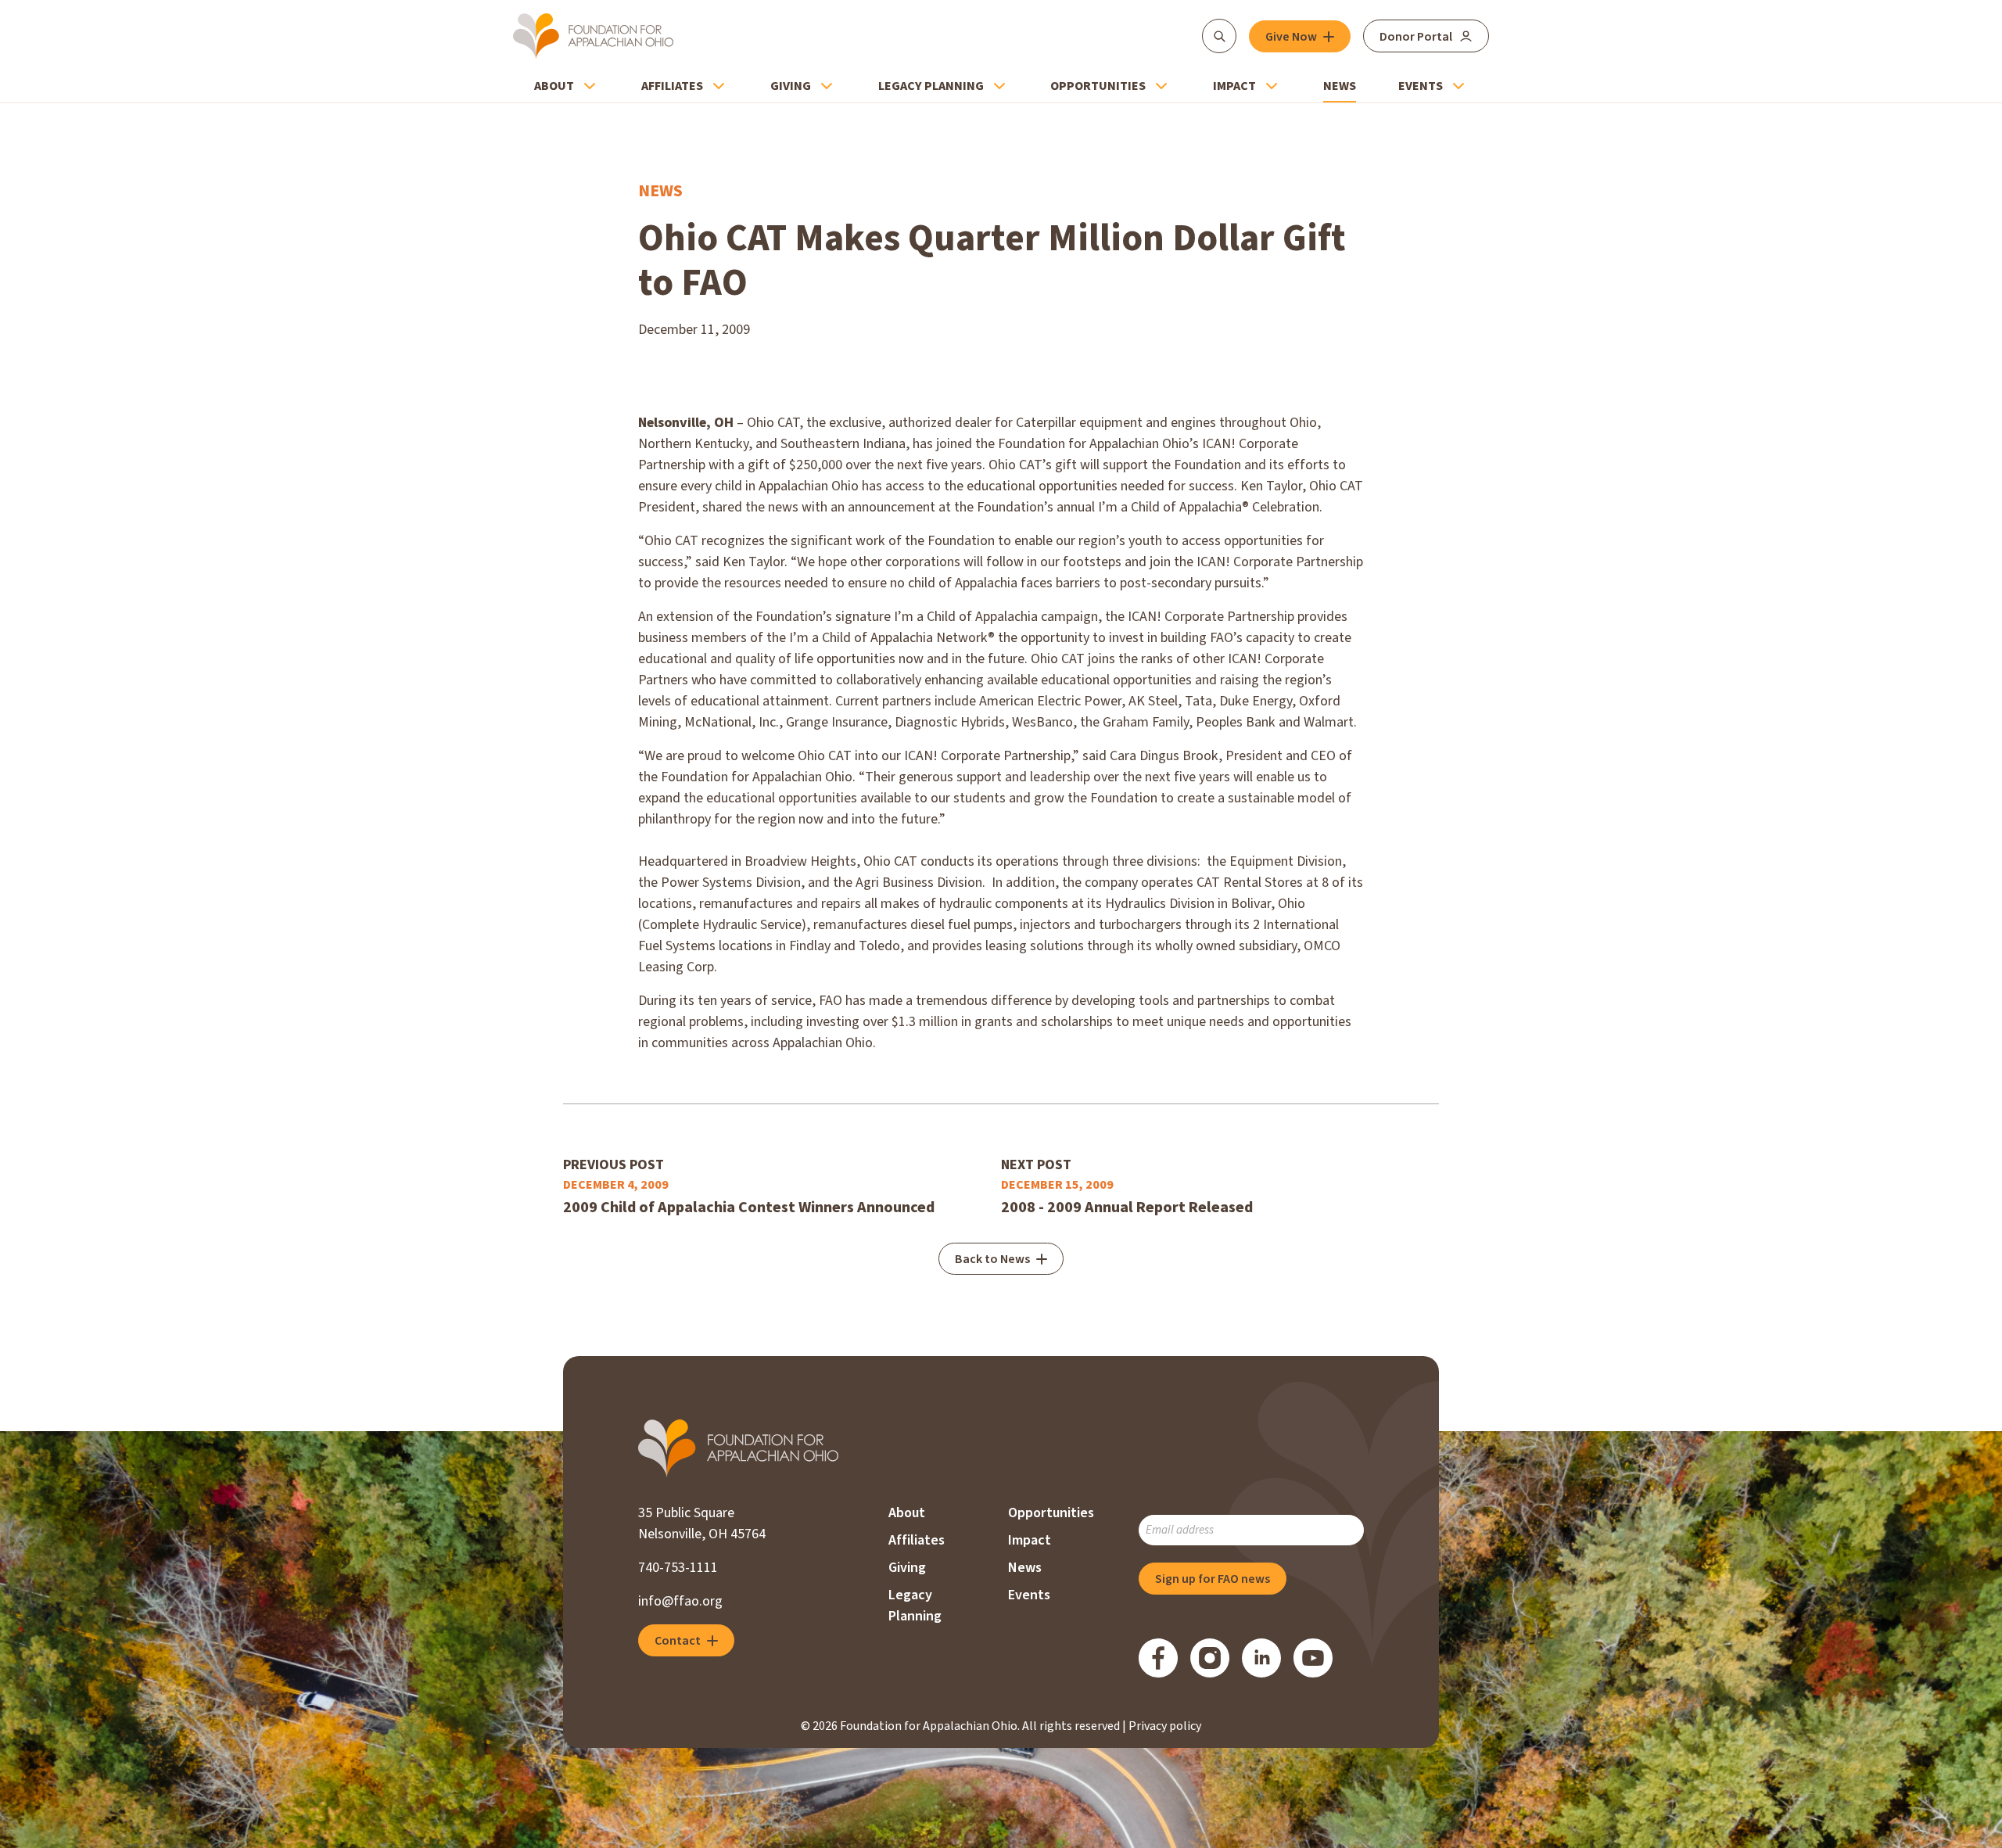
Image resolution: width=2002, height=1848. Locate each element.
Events (1421, 86)
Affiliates (672, 86)
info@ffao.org (680, 1601)
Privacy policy (1165, 1726)
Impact (1234, 86)
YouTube (1313, 1658)
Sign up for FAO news (1213, 1579)
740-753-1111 (678, 1568)
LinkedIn (1261, 1658)
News (1340, 86)
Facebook (1158, 1658)
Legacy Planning (931, 86)
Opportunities (1098, 86)
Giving (791, 86)
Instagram (1210, 1658)
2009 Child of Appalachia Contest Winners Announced (749, 1207)
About (554, 86)
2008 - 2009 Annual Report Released (1127, 1207)
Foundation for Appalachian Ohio (593, 36)
